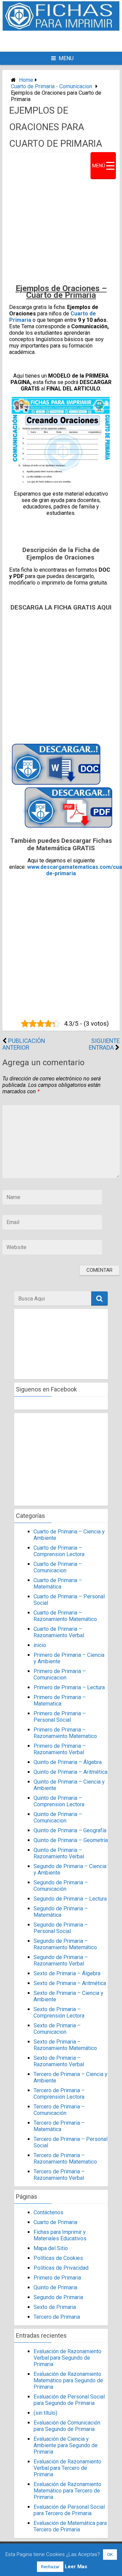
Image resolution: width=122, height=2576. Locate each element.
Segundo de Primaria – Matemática (61, 1912)
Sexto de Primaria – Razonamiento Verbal (59, 2061)
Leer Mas (76, 2567)
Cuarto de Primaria (55, 2222)
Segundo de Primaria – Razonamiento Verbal (61, 1960)
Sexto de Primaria (55, 2307)
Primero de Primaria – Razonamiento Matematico (65, 1733)
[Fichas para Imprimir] (61, 29)
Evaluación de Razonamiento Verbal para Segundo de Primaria (67, 2358)
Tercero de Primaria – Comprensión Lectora (59, 2094)
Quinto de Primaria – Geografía (70, 1830)
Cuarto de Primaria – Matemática (58, 1583)
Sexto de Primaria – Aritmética (70, 1983)
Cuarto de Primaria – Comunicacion (58, 1567)
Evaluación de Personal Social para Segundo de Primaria (69, 2400)
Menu (66, 58)
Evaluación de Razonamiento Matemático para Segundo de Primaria (68, 2380)
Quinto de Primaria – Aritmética (70, 1772)
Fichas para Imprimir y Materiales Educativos (60, 2235)
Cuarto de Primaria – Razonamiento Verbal (59, 1632)
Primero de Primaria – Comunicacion (60, 1674)
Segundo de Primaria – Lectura (70, 1899)
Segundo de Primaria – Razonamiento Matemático (65, 1944)
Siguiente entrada (104, 1044)
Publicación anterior (24, 1044)
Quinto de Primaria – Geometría (71, 1840)
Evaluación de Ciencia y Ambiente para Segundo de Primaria (66, 2445)
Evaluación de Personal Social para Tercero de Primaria (70, 2510)
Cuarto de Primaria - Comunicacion (52, 86)
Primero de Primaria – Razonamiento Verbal (60, 1749)
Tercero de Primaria (57, 2317)
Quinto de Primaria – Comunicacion (58, 1817)
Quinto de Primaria (55, 2287)
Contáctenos (48, 2212)
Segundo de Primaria (58, 2297)
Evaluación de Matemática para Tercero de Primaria (70, 2526)
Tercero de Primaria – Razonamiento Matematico (65, 2158)
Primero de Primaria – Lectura (69, 1687)
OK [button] (110, 2555)
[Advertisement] (64, 41)
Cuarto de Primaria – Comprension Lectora (59, 1551)
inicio (40, 1645)
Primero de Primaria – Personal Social (60, 1717)
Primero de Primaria (57, 2278)
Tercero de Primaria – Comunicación (59, 2110)
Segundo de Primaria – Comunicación (61, 1886)
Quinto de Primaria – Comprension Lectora (59, 1801)
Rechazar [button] (50, 2567)
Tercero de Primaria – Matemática (59, 2126)
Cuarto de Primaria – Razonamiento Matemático (65, 1616)
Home (26, 80)
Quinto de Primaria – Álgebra (68, 1762)
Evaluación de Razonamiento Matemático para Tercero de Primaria (67, 2491)
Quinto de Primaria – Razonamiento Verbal (59, 1853)
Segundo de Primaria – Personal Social (61, 1928)
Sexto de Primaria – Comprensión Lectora (59, 2012)
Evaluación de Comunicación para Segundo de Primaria (68, 2426)
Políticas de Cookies (58, 2258)
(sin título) (45, 2413)
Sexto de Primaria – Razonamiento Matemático (65, 2045)
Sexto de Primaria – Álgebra (67, 1973)
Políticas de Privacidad (61, 2268)
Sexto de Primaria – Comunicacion (57, 2029)
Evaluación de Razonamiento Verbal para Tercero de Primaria (67, 2468)
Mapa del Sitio (51, 2248)
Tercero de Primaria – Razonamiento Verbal (59, 2175)
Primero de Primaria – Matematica (60, 1700)
